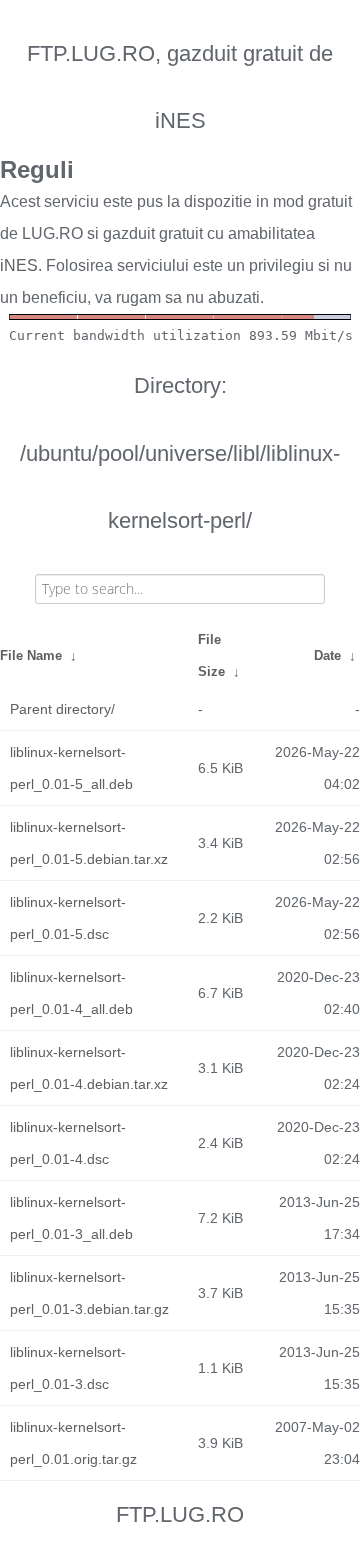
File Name (31, 655)
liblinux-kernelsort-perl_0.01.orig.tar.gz (73, 1443)
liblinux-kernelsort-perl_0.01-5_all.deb (71, 768)
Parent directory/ (62, 709)
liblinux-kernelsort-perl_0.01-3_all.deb (71, 1218)
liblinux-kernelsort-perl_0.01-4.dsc (68, 1143)
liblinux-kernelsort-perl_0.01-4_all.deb (71, 993)
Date (327, 655)
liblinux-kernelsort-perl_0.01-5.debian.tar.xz (89, 843)
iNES (19, 265)
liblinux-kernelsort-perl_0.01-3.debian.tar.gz (89, 1293)
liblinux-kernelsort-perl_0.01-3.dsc (68, 1368)
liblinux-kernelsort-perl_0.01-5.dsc (68, 918)
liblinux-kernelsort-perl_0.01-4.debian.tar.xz (89, 1068)
